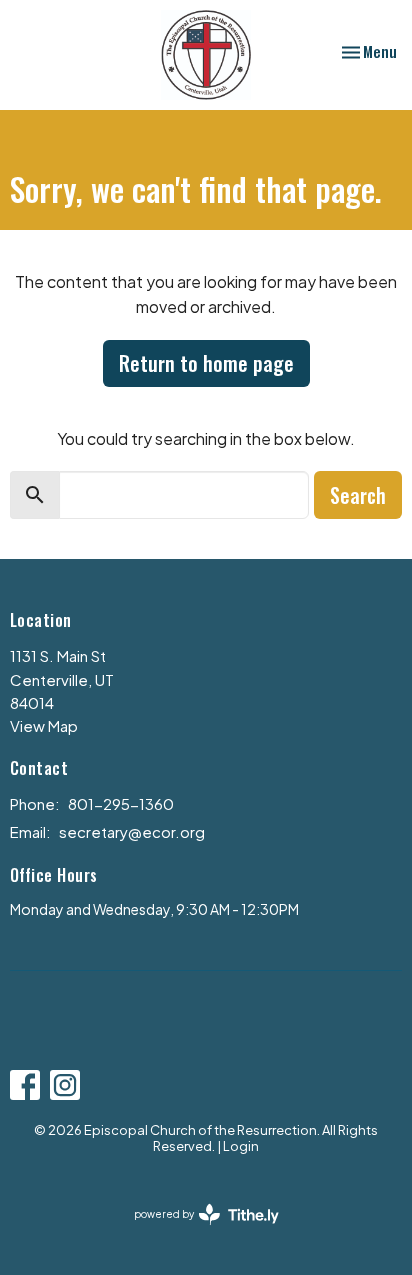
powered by (198, 1231)
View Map (44, 725)
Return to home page (206, 363)
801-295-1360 (121, 803)
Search (358, 495)
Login (241, 1146)
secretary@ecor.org (132, 831)
